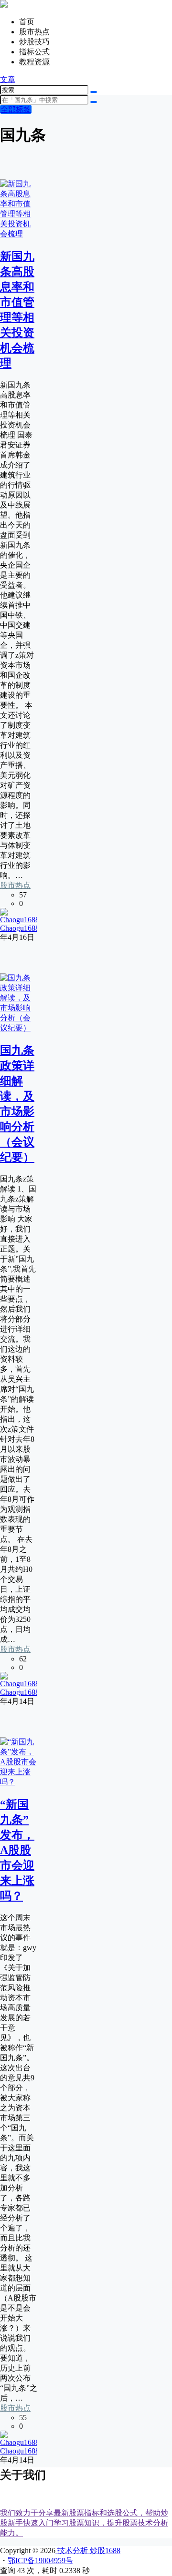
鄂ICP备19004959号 (40, 2561)
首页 (27, 22)
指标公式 (34, 52)
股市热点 (34, 32)
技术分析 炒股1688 (88, 2551)
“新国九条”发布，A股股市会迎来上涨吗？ (17, 1850)
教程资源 (34, 62)
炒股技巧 (34, 42)
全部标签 (16, 109)
